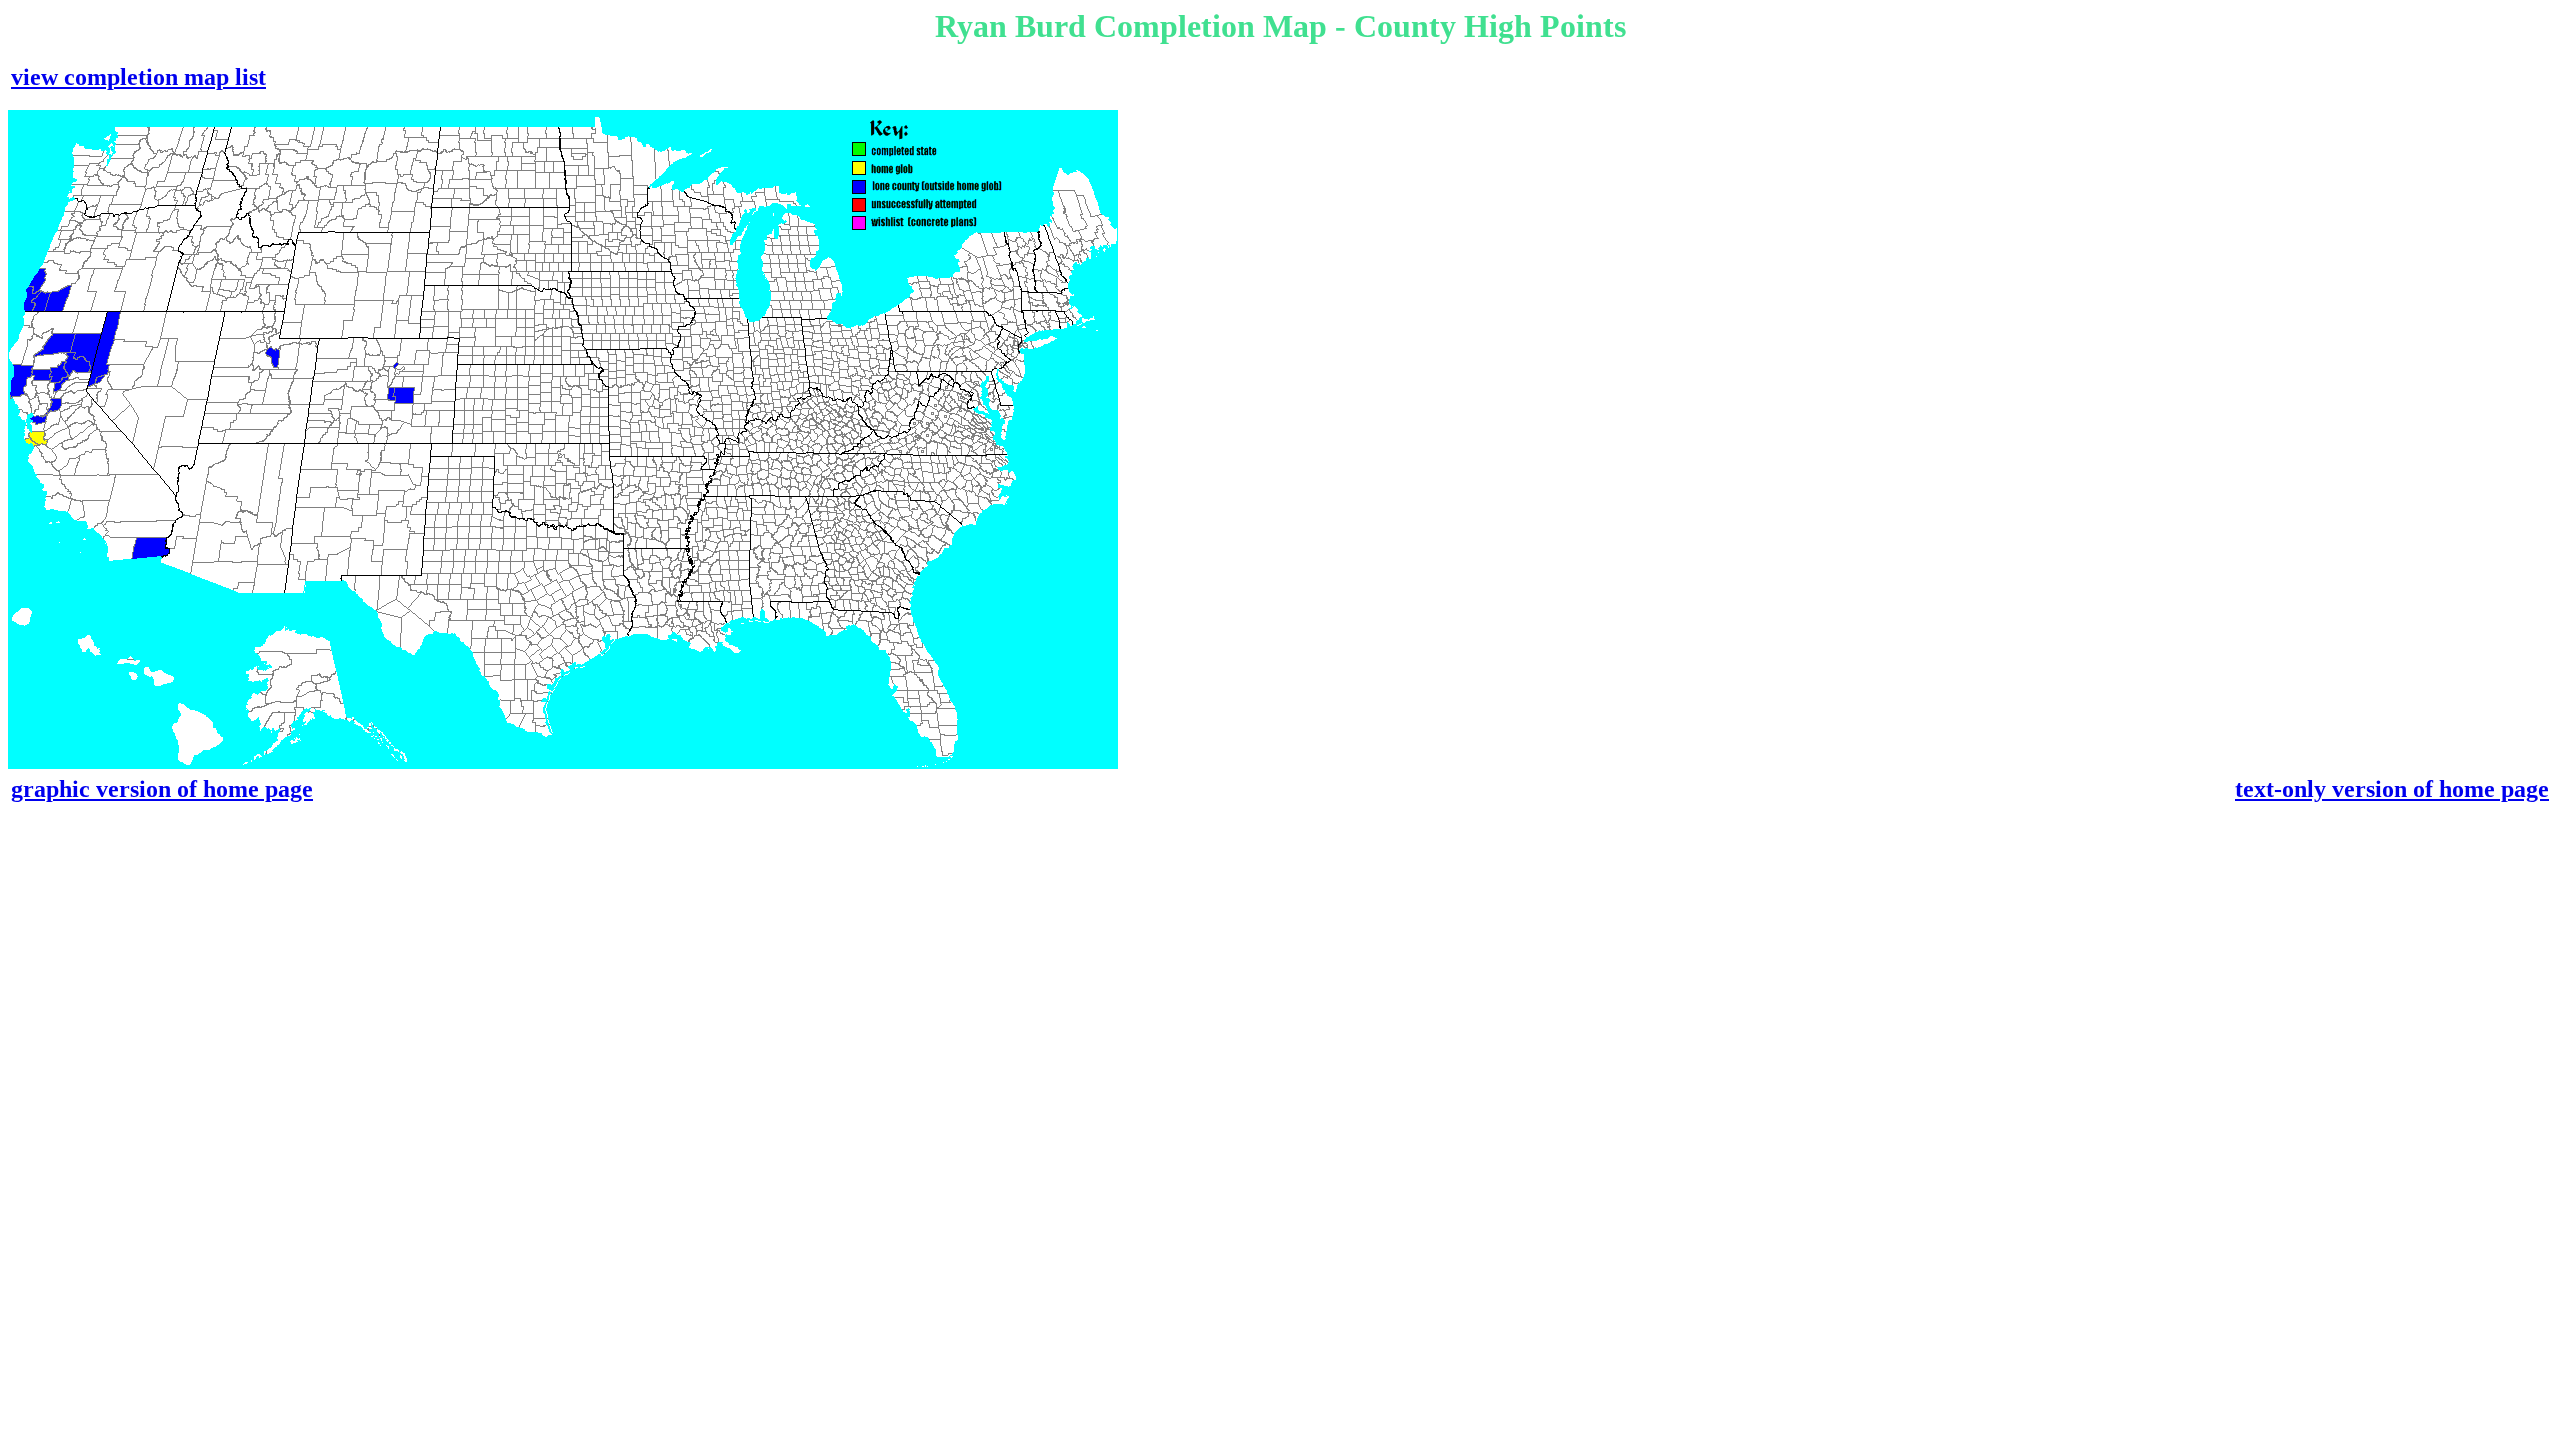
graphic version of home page (162, 789)
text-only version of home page (2392, 789)
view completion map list (138, 77)
